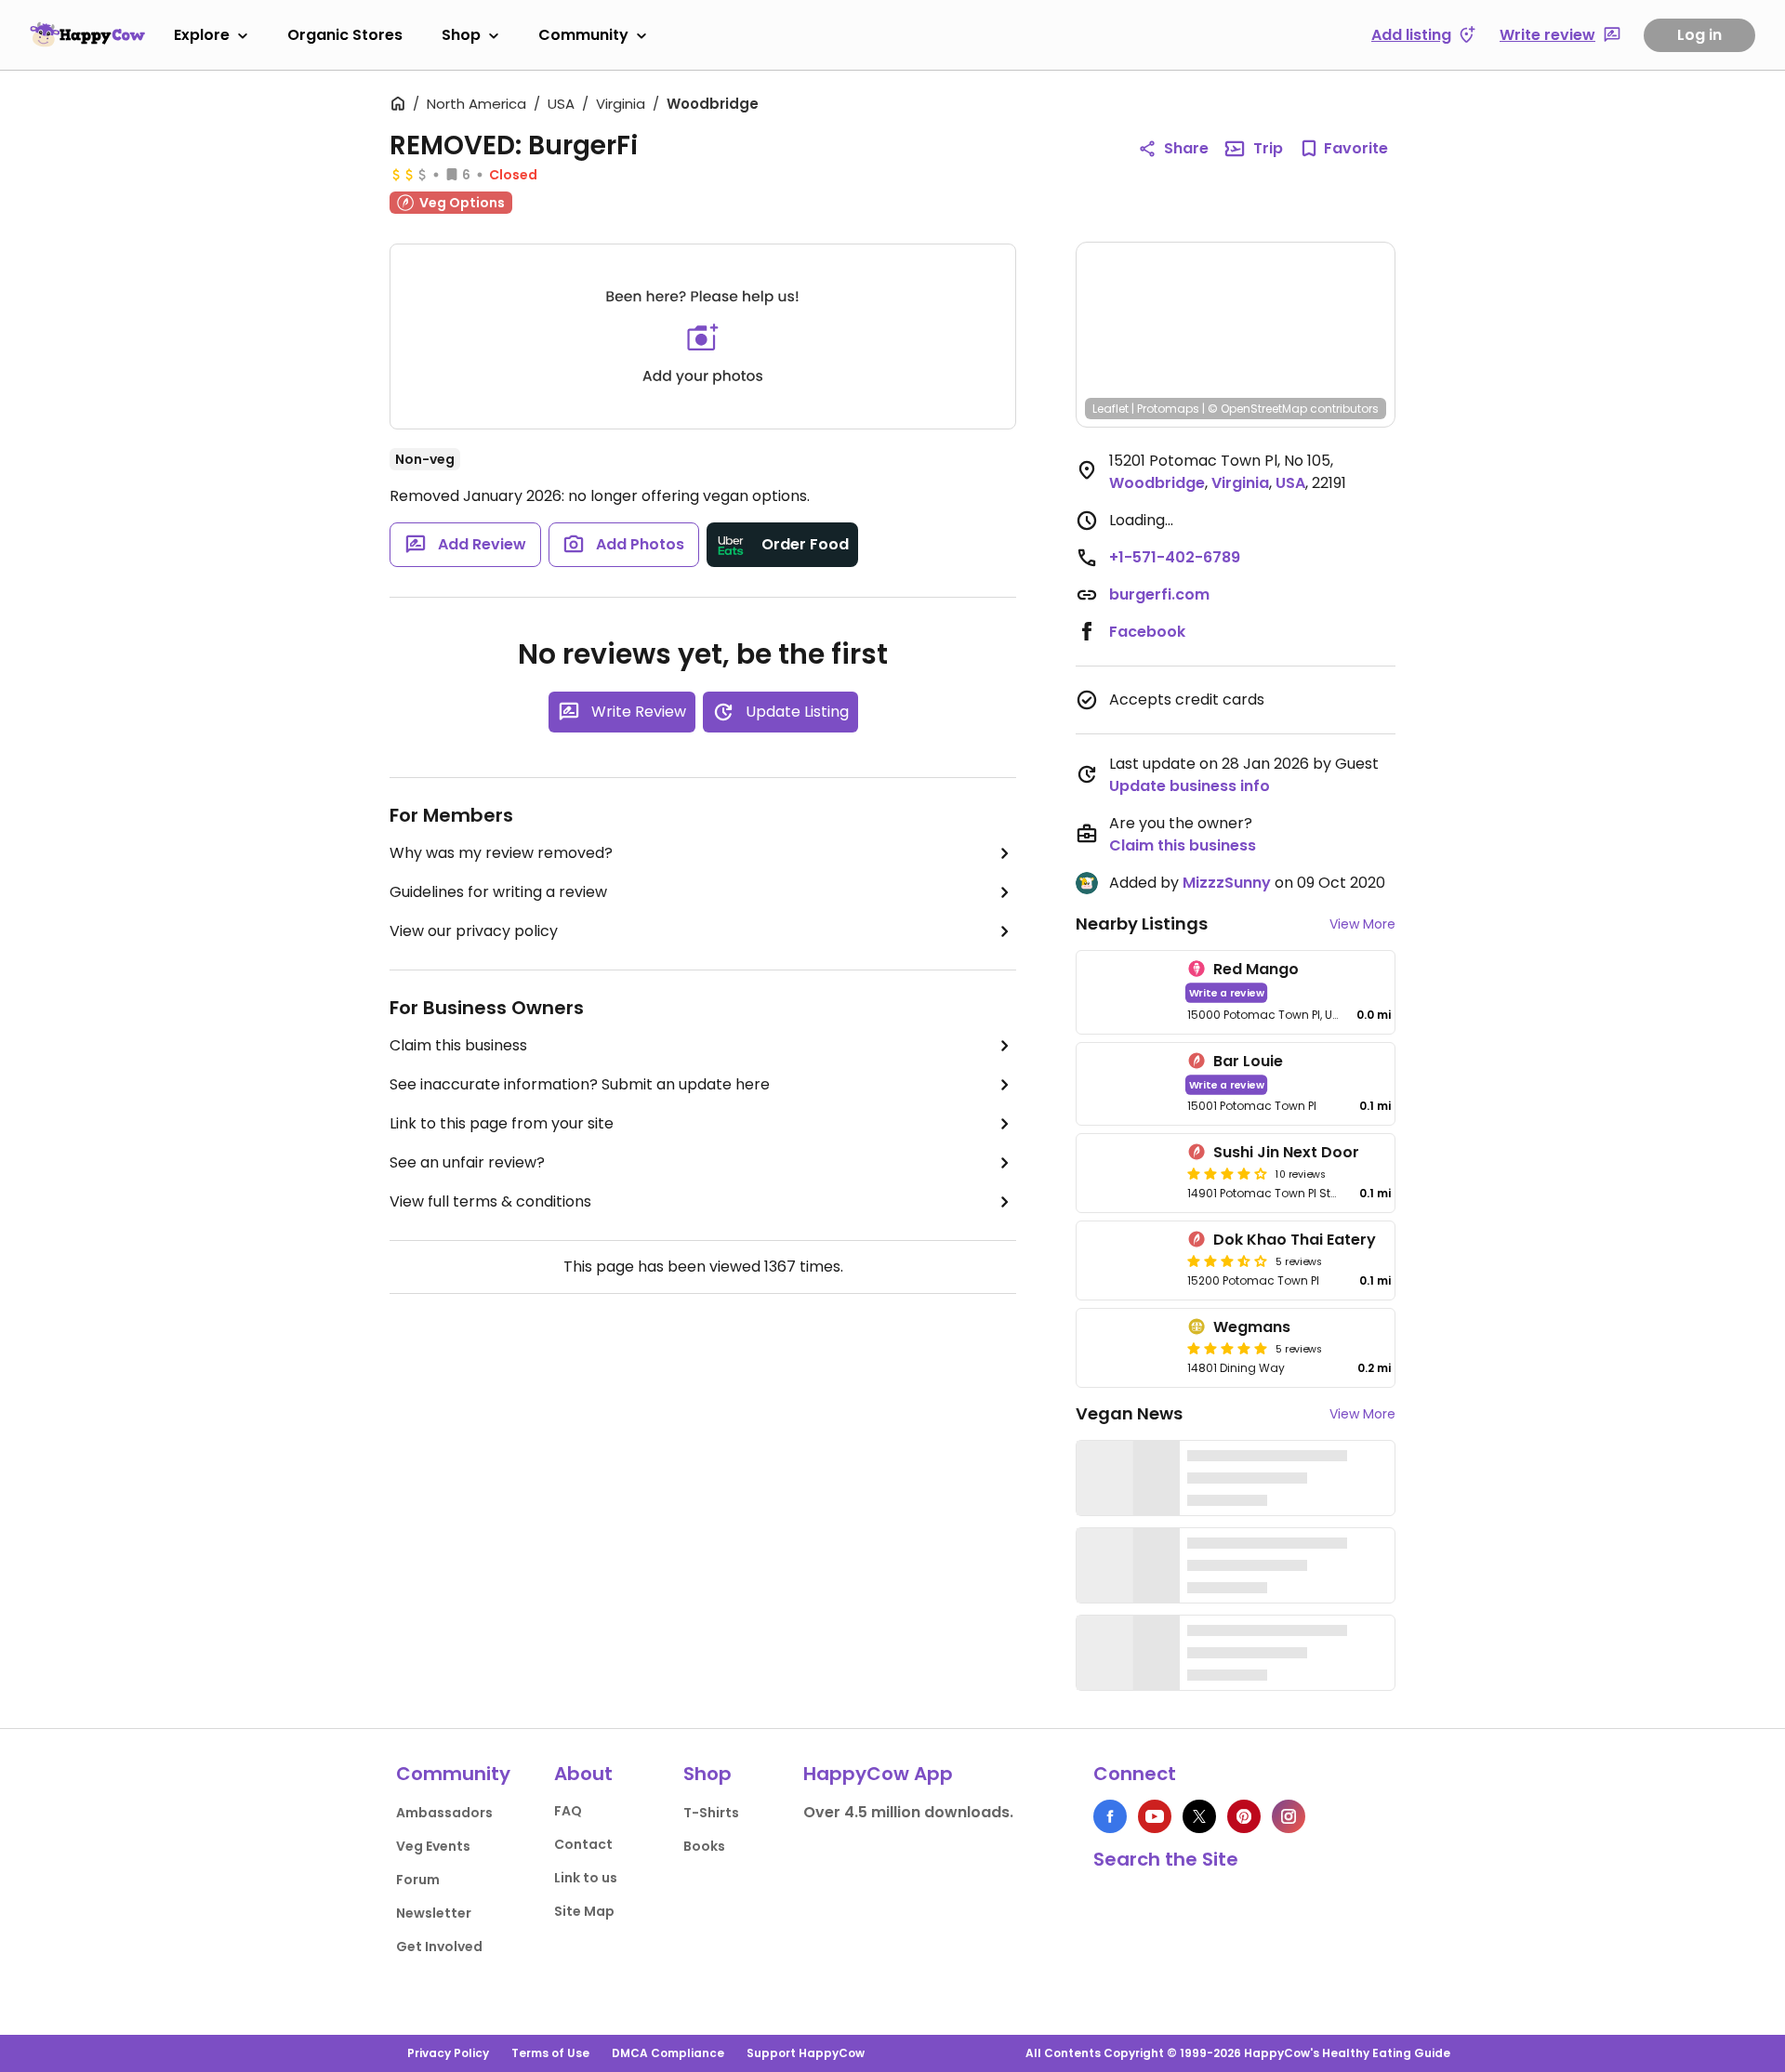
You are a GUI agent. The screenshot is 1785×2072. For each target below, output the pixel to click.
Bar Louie (1248, 1061)
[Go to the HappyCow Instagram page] (1289, 1816)
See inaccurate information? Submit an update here (580, 1084)
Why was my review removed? (501, 853)
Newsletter (434, 1913)
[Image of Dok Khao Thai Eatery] (1128, 1260)
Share (1186, 148)
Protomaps (1168, 409)
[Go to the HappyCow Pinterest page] (1244, 1816)
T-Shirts (711, 1813)
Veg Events (433, 1846)
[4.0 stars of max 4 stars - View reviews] (1227, 1173)
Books (704, 1846)
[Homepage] (87, 34)
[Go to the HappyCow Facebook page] (1110, 1816)
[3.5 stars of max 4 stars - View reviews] (1227, 1260)
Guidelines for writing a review (498, 892)
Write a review (1227, 992)
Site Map (584, 1911)
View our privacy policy (474, 931)
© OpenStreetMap (1257, 409)
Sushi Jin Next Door (1286, 1152)
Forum (418, 1880)
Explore (202, 35)
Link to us (586, 1878)
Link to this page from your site (502, 1123)
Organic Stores (345, 35)
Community (583, 35)
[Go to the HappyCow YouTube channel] (1155, 1816)
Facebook (1147, 632)
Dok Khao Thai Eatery (1295, 1240)
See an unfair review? (467, 1162)
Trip (1268, 148)
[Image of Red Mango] (1128, 992)
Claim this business (458, 1045)
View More (1362, 924)
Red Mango (1256, 969)
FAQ (568, 1811)
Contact (583, 1844)
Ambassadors (444, 1813)
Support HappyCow (806, 2053)
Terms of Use (550, 2053)
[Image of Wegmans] (1128, 1348)
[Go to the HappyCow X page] (1199, 1816)
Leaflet (1111, 409)
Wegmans (1252, 1327)
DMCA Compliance (668, 2053)
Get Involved (439, 1947)
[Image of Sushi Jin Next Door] (1128, 1173)
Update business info (1190, 786)
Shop (461, 35)
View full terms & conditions (490, 1201)
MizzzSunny (1227, 883)
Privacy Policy (448, 2053)
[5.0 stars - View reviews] (1227, 1348)
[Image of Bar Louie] (1128, 1084)
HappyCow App (878, 1774)
